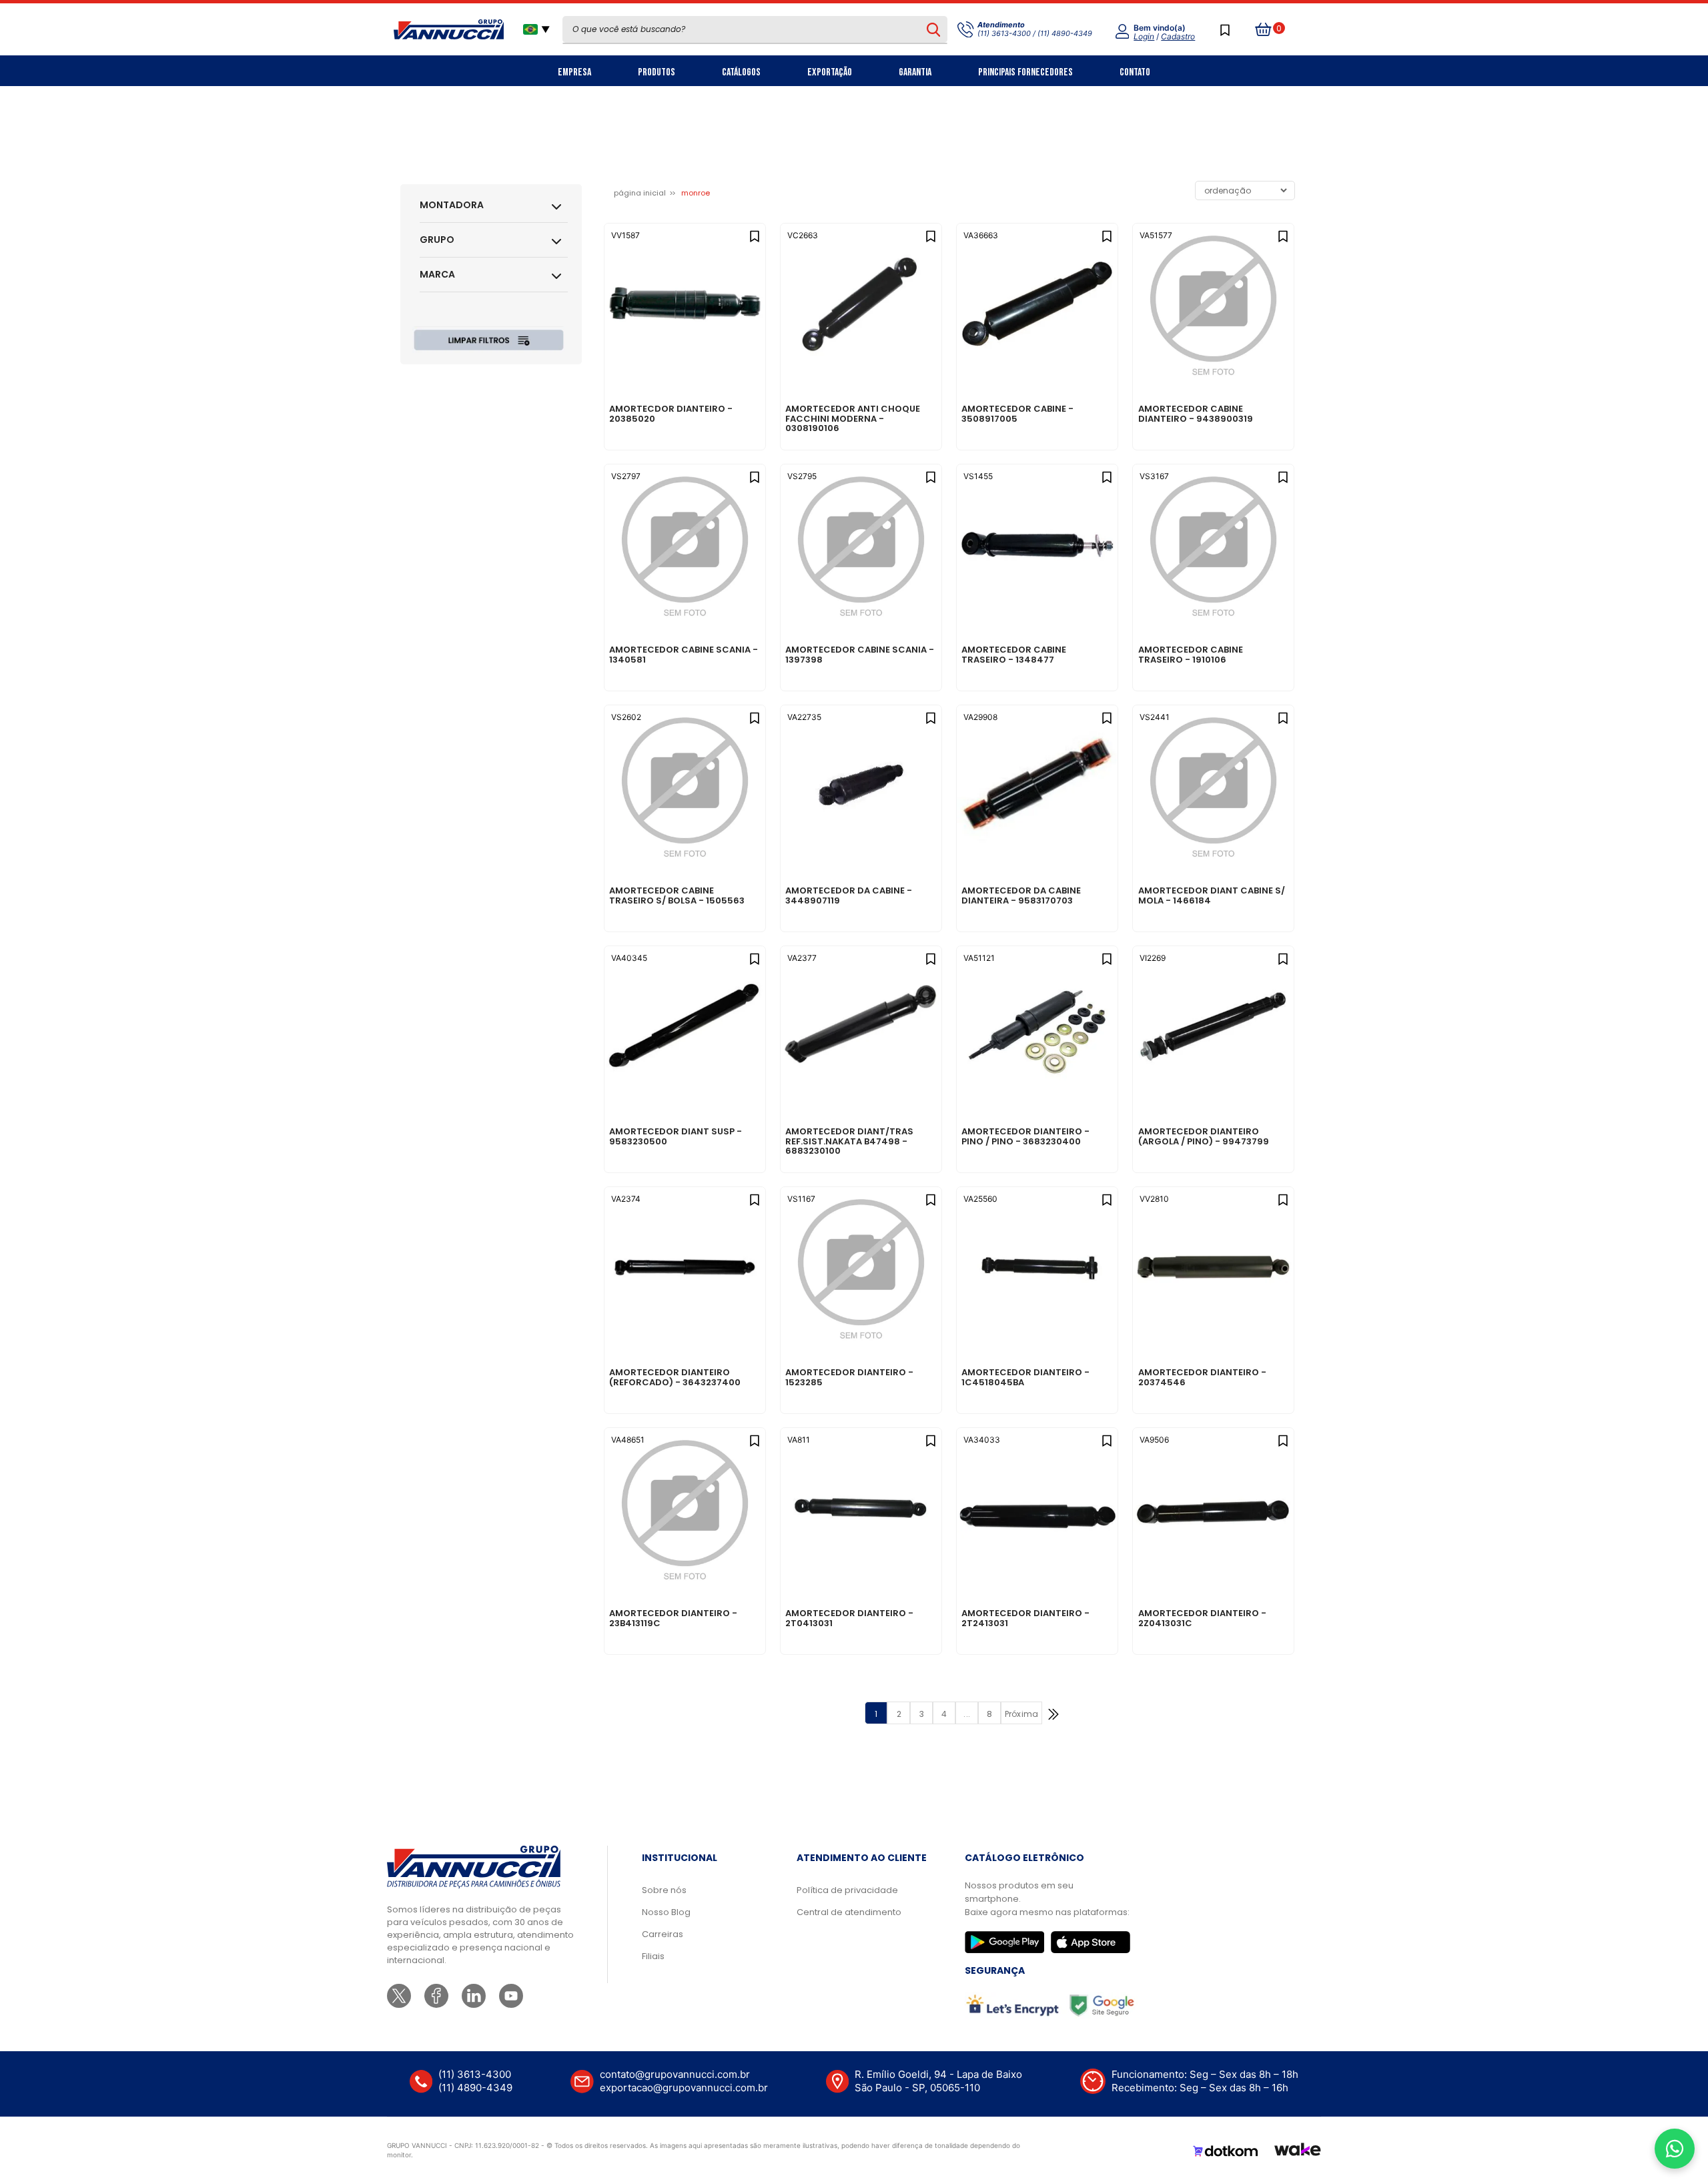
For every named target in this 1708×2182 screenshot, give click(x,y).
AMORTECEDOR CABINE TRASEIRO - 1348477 (1014, 655)
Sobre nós (664, 1890)
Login (1144, 36)
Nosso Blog (666, 1912)
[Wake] (1298, 2151)
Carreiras (663, 1934)
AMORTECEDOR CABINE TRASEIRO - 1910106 (1191, 655)
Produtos (657, 72)
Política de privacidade (847, 1890)
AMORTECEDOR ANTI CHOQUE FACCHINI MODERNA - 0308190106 (853, 419)
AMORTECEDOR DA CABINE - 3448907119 (849, 896)
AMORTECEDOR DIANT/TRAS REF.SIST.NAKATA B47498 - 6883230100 (849, 1141)
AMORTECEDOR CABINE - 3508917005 (1017, 414)
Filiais (653, 1956)
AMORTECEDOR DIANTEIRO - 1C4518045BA (1025, 1378)
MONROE (696, 193)
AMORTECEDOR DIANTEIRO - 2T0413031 (849, 1619)
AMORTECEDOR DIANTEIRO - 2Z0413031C (1202, 1619)
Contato (1135, 72)
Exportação (830, 72)
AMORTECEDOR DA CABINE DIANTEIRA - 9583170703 (1021, 896)
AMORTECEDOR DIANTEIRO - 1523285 (849, 1378)
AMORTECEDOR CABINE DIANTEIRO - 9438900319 (1196, 414)
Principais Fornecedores (1025, 72)
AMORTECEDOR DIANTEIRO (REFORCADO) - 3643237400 (675, 1378)
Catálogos (741, 72)
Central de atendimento (849, 1912)
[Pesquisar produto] (933, 29)
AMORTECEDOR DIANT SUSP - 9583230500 (676, 1137)
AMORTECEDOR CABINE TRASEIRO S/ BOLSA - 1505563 (677, 896)
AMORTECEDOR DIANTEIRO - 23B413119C (673, 1619)
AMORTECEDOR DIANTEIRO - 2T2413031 (1025, 1619)
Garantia (915, 72)
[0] (1264, 29)
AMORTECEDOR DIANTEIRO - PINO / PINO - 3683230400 (1025, 1137)
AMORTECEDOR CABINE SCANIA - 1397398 (860, 655)
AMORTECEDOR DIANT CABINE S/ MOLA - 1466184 (1212, 896)
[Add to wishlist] (754, 235)
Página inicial (640, 193)
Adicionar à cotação (685, 363)
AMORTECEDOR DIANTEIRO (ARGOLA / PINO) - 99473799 (1204, 1137)
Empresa (574, 72)
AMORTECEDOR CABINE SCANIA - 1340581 (684, 655)
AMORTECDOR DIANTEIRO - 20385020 (671, 414)
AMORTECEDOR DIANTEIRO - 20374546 (1202, 1378)
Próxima (1021, 1714)
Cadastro (1178, 36)
